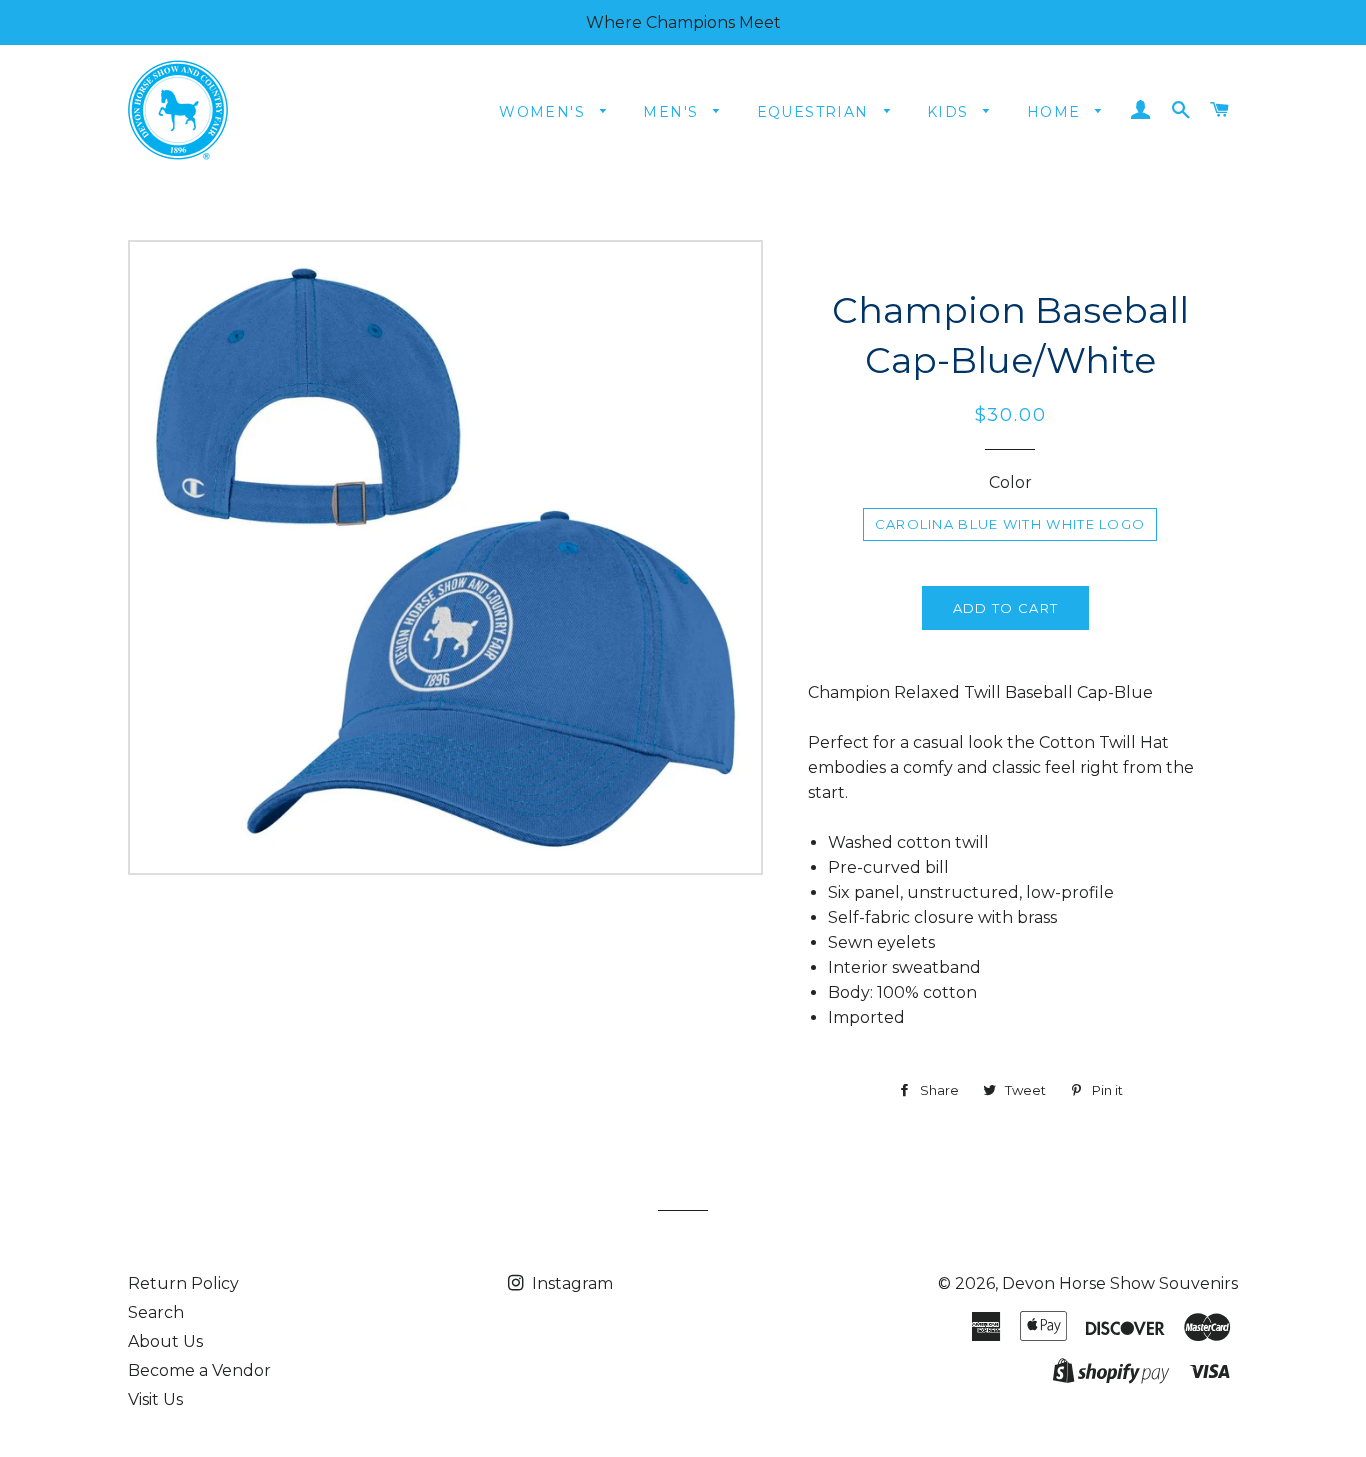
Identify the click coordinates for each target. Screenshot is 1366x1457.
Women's (544, 112)
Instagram (570, 1283)
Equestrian (815, 112)
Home (1056, 112)
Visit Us (155, 1399)
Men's (673, 112)
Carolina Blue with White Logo (1010, 524)
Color (1010, 482)
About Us (165, 1341)
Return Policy (183, 1283)
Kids (950, 112)
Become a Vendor (199, 1370)
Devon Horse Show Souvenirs (1120, 1283)
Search (156, 1312)
